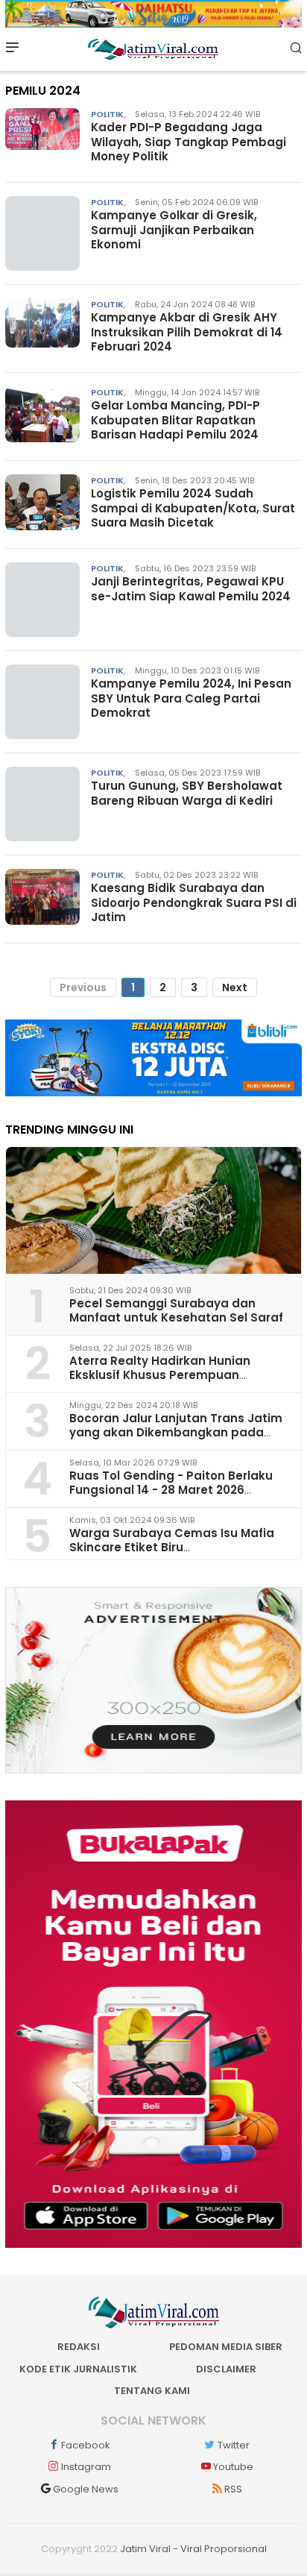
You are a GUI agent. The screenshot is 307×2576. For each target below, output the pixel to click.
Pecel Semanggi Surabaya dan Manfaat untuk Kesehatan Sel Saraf (176, 1310)
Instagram (86, 2467)
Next (235, 987)
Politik (107, 114)
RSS (233, 2489)
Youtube (233, 2467)
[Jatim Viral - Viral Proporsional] (153, 48)
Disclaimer (226, 2369)
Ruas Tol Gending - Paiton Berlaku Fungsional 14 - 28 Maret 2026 (171, 1483)
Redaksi (79, 2347)
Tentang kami (152, 2391)
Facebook (86, 2445)
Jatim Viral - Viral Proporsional (193, 2549)
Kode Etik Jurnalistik (78, 2369)
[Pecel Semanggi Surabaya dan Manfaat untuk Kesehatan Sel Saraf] (153, 1210)
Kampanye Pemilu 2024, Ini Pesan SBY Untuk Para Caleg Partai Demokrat (191, 698)
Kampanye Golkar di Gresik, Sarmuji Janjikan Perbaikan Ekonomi (174, 230)
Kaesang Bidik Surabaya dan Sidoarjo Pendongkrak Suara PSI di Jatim (194, 902)
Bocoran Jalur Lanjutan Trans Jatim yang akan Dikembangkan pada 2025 (176, 1432)
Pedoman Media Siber (226, 2347)
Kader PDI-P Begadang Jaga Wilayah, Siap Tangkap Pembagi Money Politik (189, 142)
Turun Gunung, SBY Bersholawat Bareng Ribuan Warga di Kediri (187, 793)
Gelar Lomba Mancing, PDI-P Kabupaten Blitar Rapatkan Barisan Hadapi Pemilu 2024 (175, 420)
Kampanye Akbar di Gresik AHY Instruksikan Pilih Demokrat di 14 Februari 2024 (187, 332)
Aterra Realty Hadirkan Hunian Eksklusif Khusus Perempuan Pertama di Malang (160, 1375)
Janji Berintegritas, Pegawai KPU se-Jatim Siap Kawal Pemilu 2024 (191, 589)
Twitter (234, 2445)
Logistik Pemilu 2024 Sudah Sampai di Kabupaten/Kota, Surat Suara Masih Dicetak (193, 508)
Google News (86, 2489)
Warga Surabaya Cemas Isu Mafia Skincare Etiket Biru (172, 1540)
